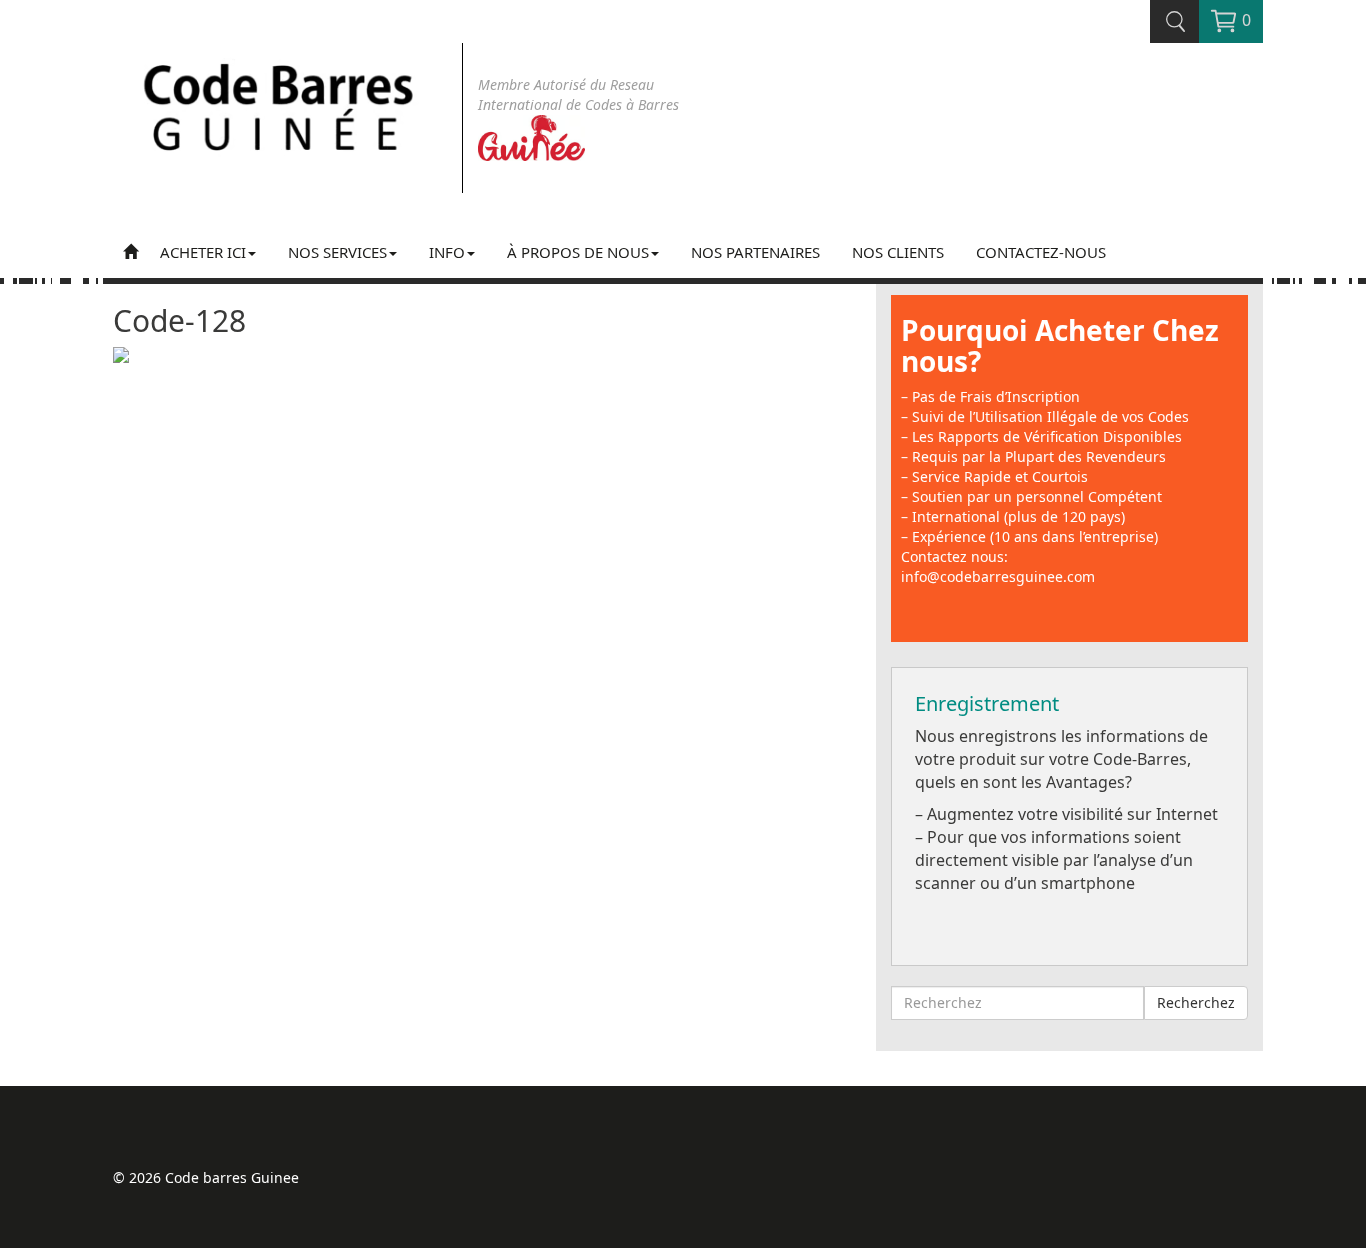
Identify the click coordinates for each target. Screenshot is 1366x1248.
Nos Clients (898, 252)
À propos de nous (578, 252)
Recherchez (1196, 1002)
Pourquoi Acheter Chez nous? (1060, 345)
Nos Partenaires (755, 252)
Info (447, 252)
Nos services (337, 252)
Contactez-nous (1041, 252)
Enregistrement (987, 703)
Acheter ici (203, 252)
